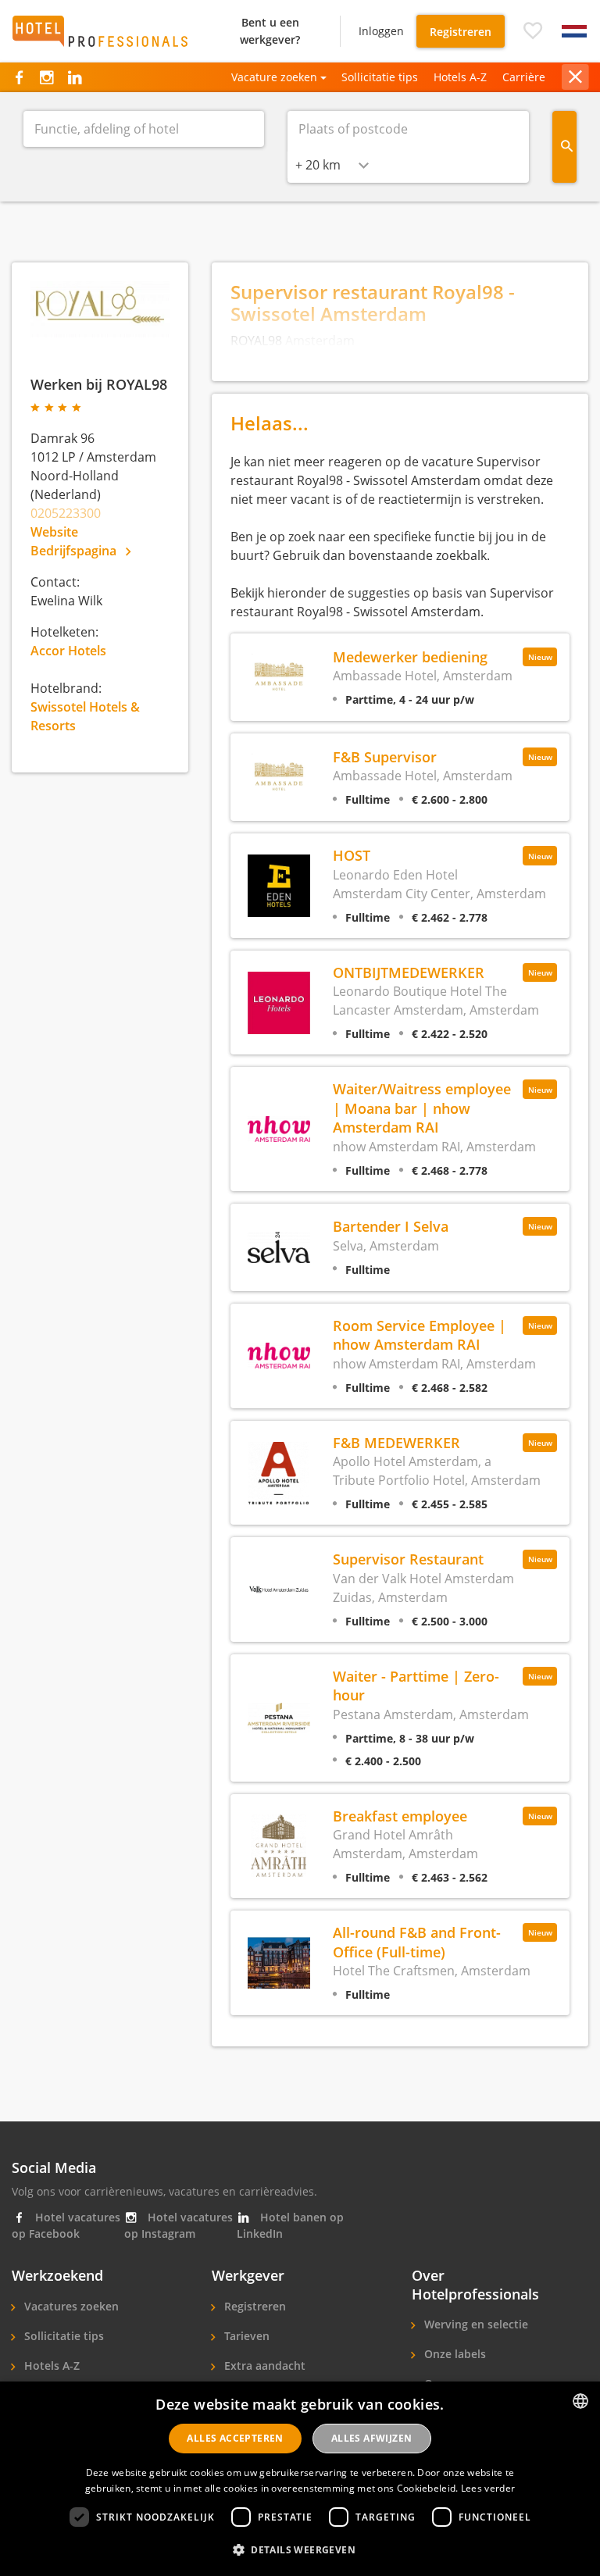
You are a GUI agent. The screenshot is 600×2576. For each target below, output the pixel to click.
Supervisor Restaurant (408, 1559)
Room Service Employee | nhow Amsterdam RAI (420, 1334)
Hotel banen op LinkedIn (290, 2225)
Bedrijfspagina (75, 551)
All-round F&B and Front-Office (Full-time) (417, 1941)
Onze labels (454, 2354)
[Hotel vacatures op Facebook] (19, 77)
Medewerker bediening (410, 656)
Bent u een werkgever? (270, 31)
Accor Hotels (68, 651)
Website (54, 532)
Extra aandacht (263, 2365)
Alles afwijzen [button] (372, 2438)
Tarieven (245, 2336)
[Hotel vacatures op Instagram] (46, 77)
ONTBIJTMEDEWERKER (409, 972)
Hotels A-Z (460, 77)
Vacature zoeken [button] (274, 77)
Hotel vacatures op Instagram (179, 2225)
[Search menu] (565, 147)
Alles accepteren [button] (235, 2438)
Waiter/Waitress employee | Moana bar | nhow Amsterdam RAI (422, 1108)
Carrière (524, 77)
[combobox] (332, 165)
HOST (352, 855)
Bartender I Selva (391, 1226)
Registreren (461, 32)
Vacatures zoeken (70, 2306)
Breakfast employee (400, 1816)
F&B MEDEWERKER (396, 1442)
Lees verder (488, 2488)
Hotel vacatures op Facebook (66, 2225)
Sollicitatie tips (380, 77)
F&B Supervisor (385, 756)
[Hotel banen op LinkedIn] (75, 77)
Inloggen (381, 31)
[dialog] (300, 2479)
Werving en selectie (475, 2324)
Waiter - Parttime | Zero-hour (416, 1685)
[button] (533, 31)
